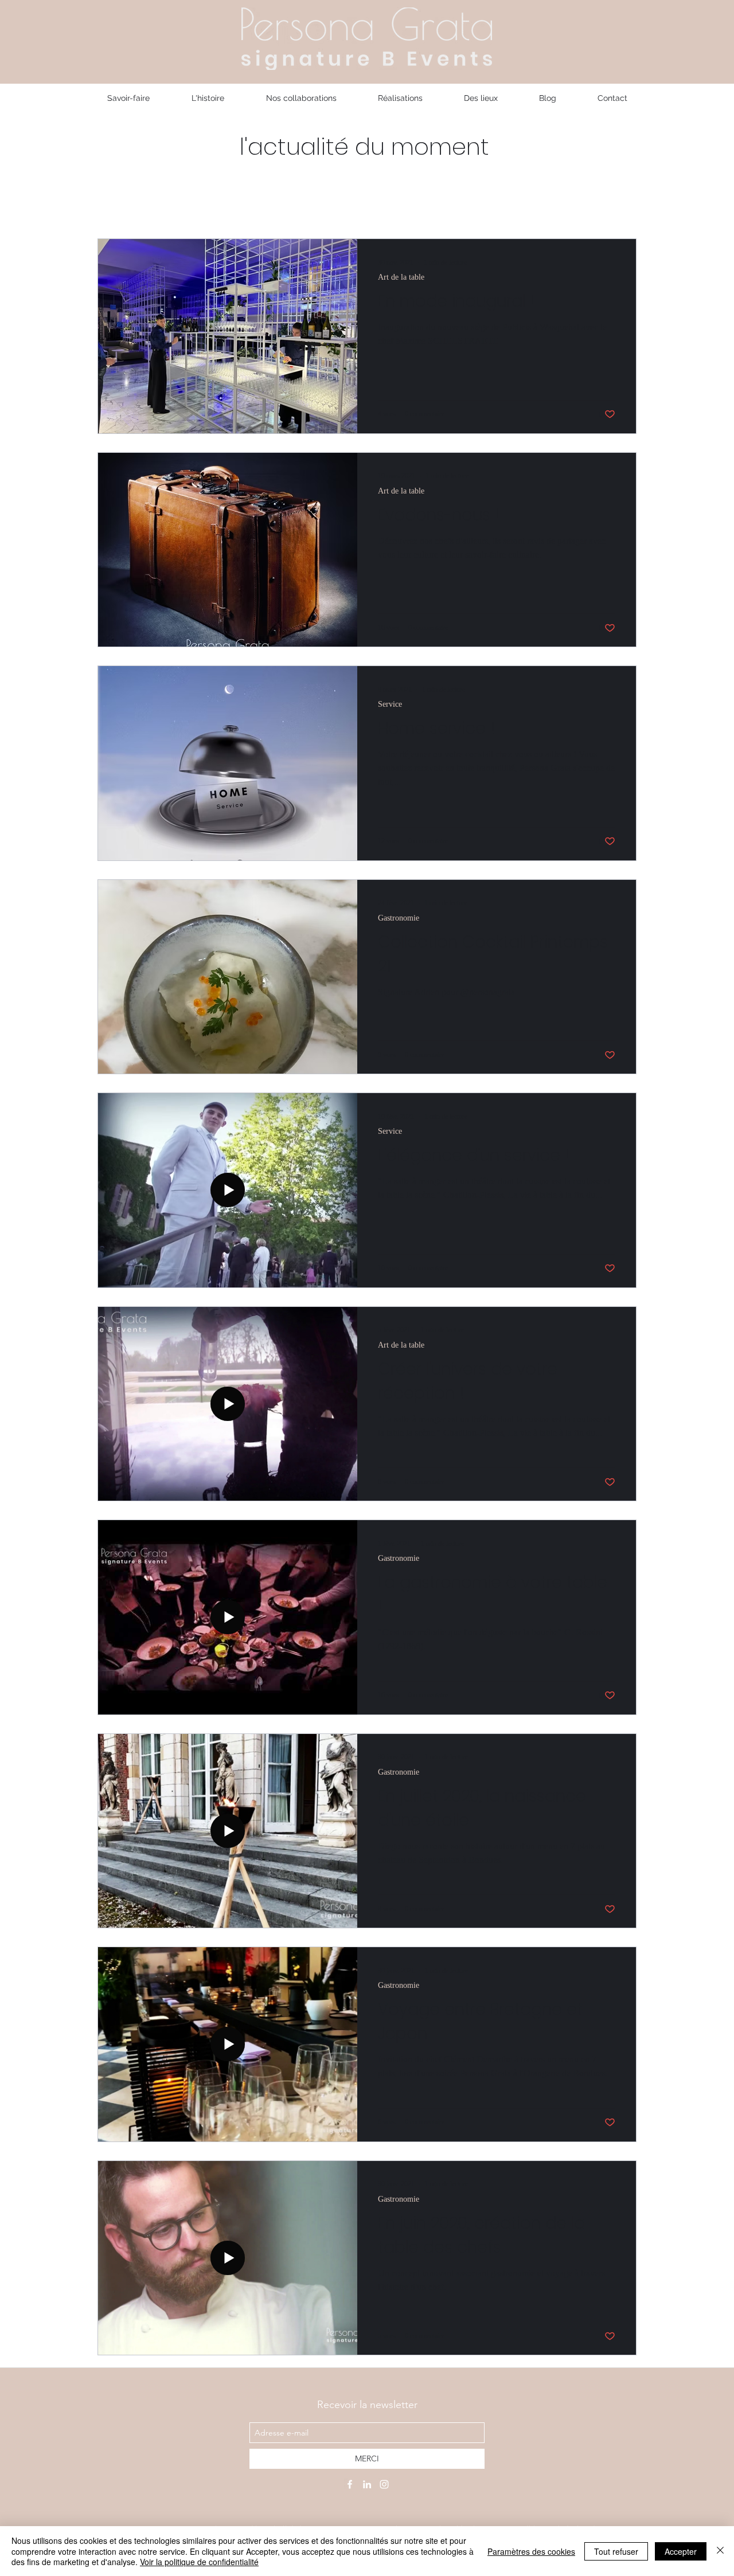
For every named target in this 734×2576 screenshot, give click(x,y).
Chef (267, 204)
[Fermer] (720, 2551)
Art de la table (331, 204)
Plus (491, 204)
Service (401, 204)
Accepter (681, 2551)
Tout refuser (616, 2551)
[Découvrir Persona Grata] (350, 2484)
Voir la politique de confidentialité (199, 2562)
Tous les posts (127, 204)
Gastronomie (206, 204)
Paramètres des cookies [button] (531, 2551)
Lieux (450, 204)
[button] (622, 205)
